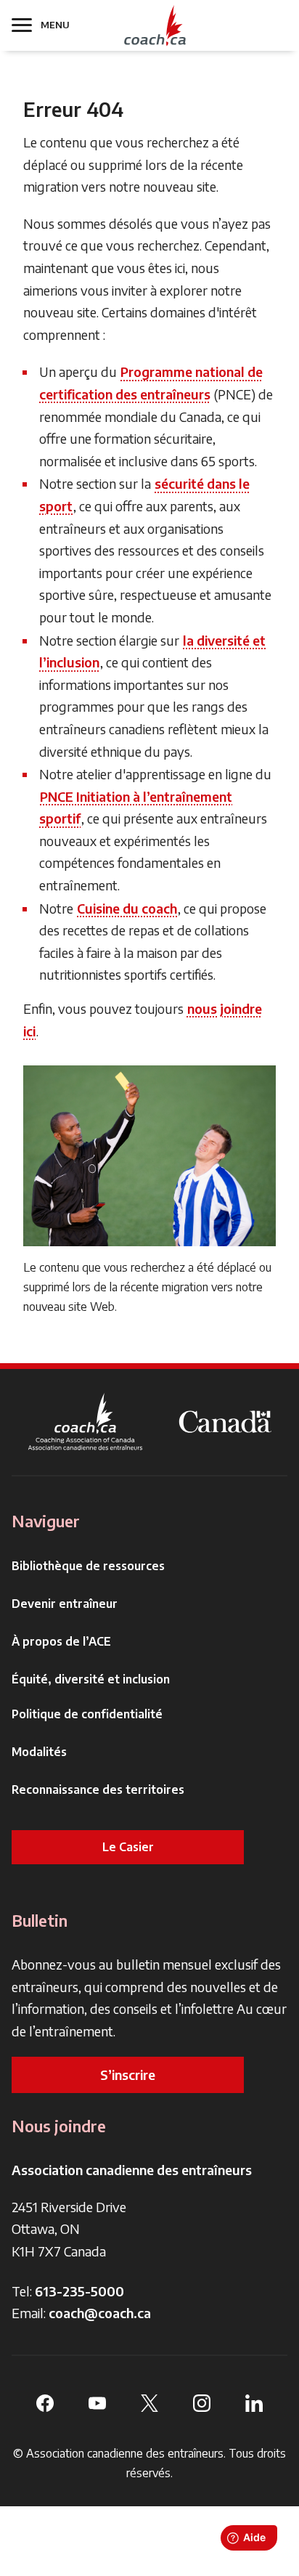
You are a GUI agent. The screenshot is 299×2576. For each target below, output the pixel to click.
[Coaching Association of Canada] (86, 1422)
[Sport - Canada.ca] (225, 1422)
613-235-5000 (79, 2291)
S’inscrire (128, 2075)
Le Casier (128, 1847)
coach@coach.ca (100, 2313)
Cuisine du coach (127, 908)
